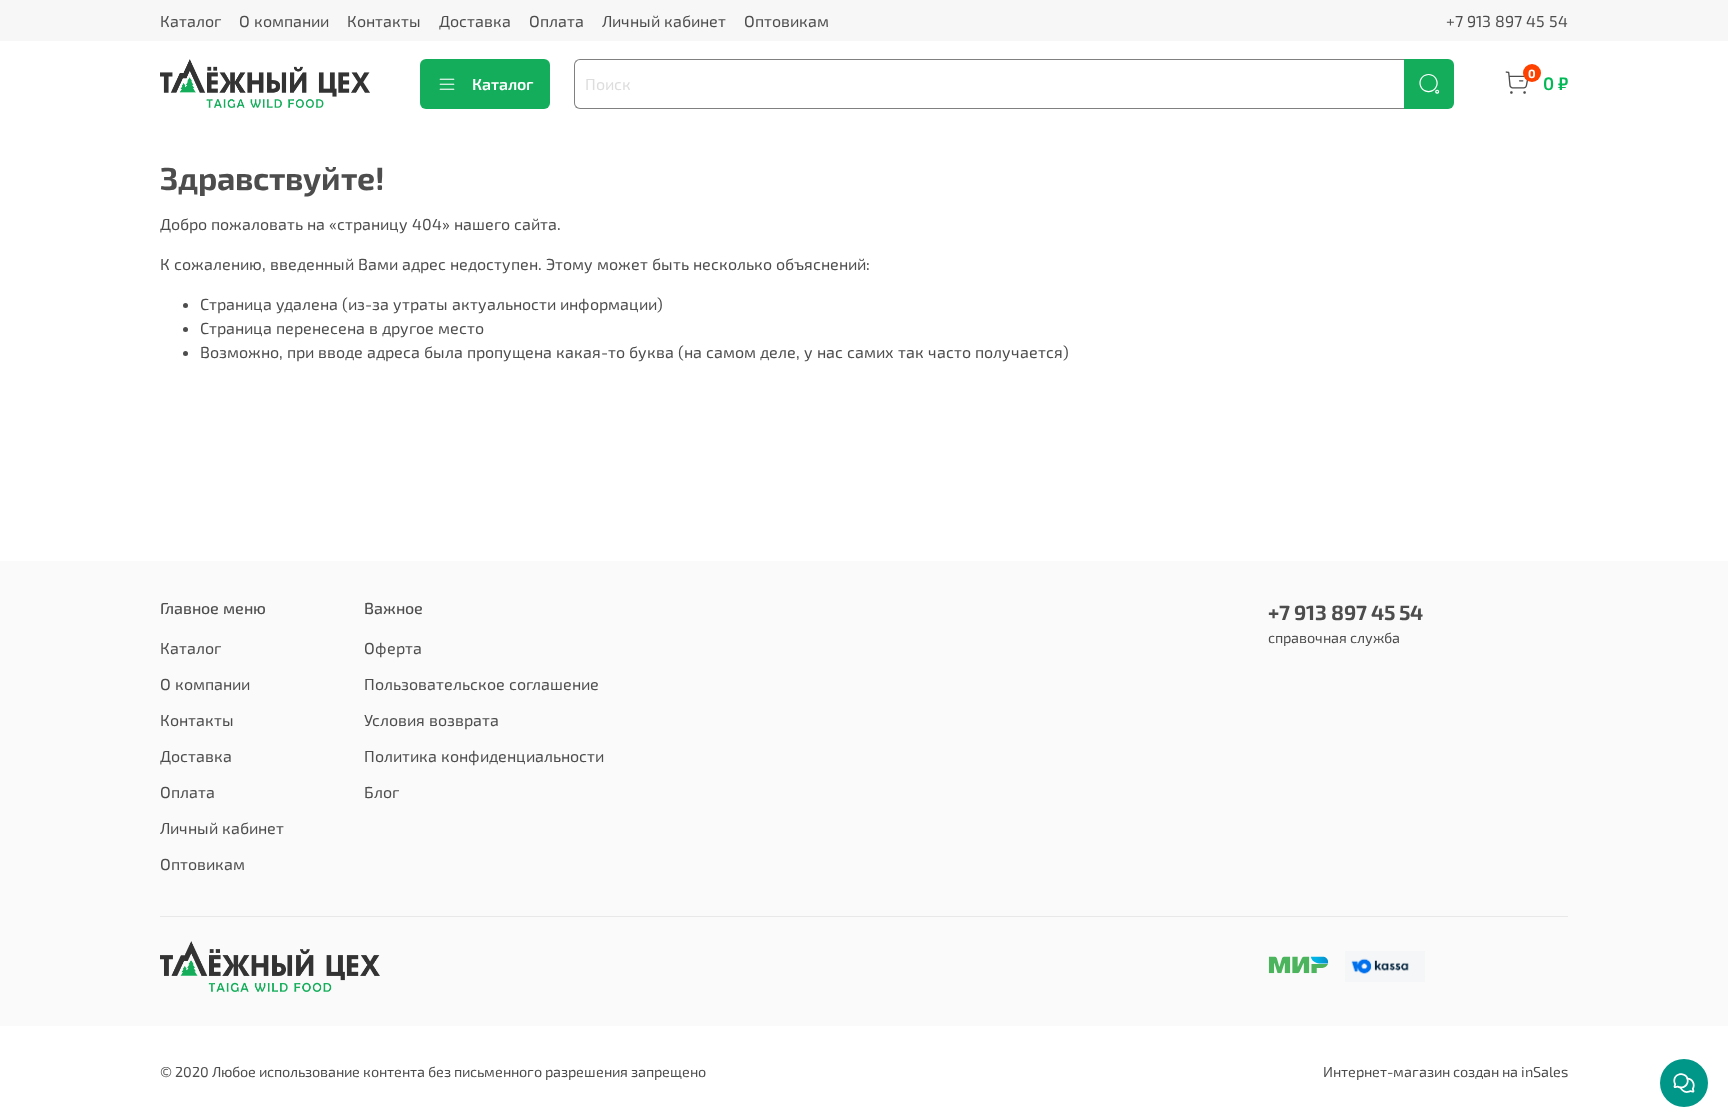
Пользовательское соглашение (481, 683)
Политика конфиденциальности (484, 755)
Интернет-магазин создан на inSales (1445, 1071)
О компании (284, 20)
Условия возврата (431, 719)
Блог (381, 791)
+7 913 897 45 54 (1507, 20)
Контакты (384, 20)
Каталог (190, 20)
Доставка (475, 20)
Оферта (393, 647)
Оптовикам (786, 20)
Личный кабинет (664, 20)
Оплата (556, 20)
